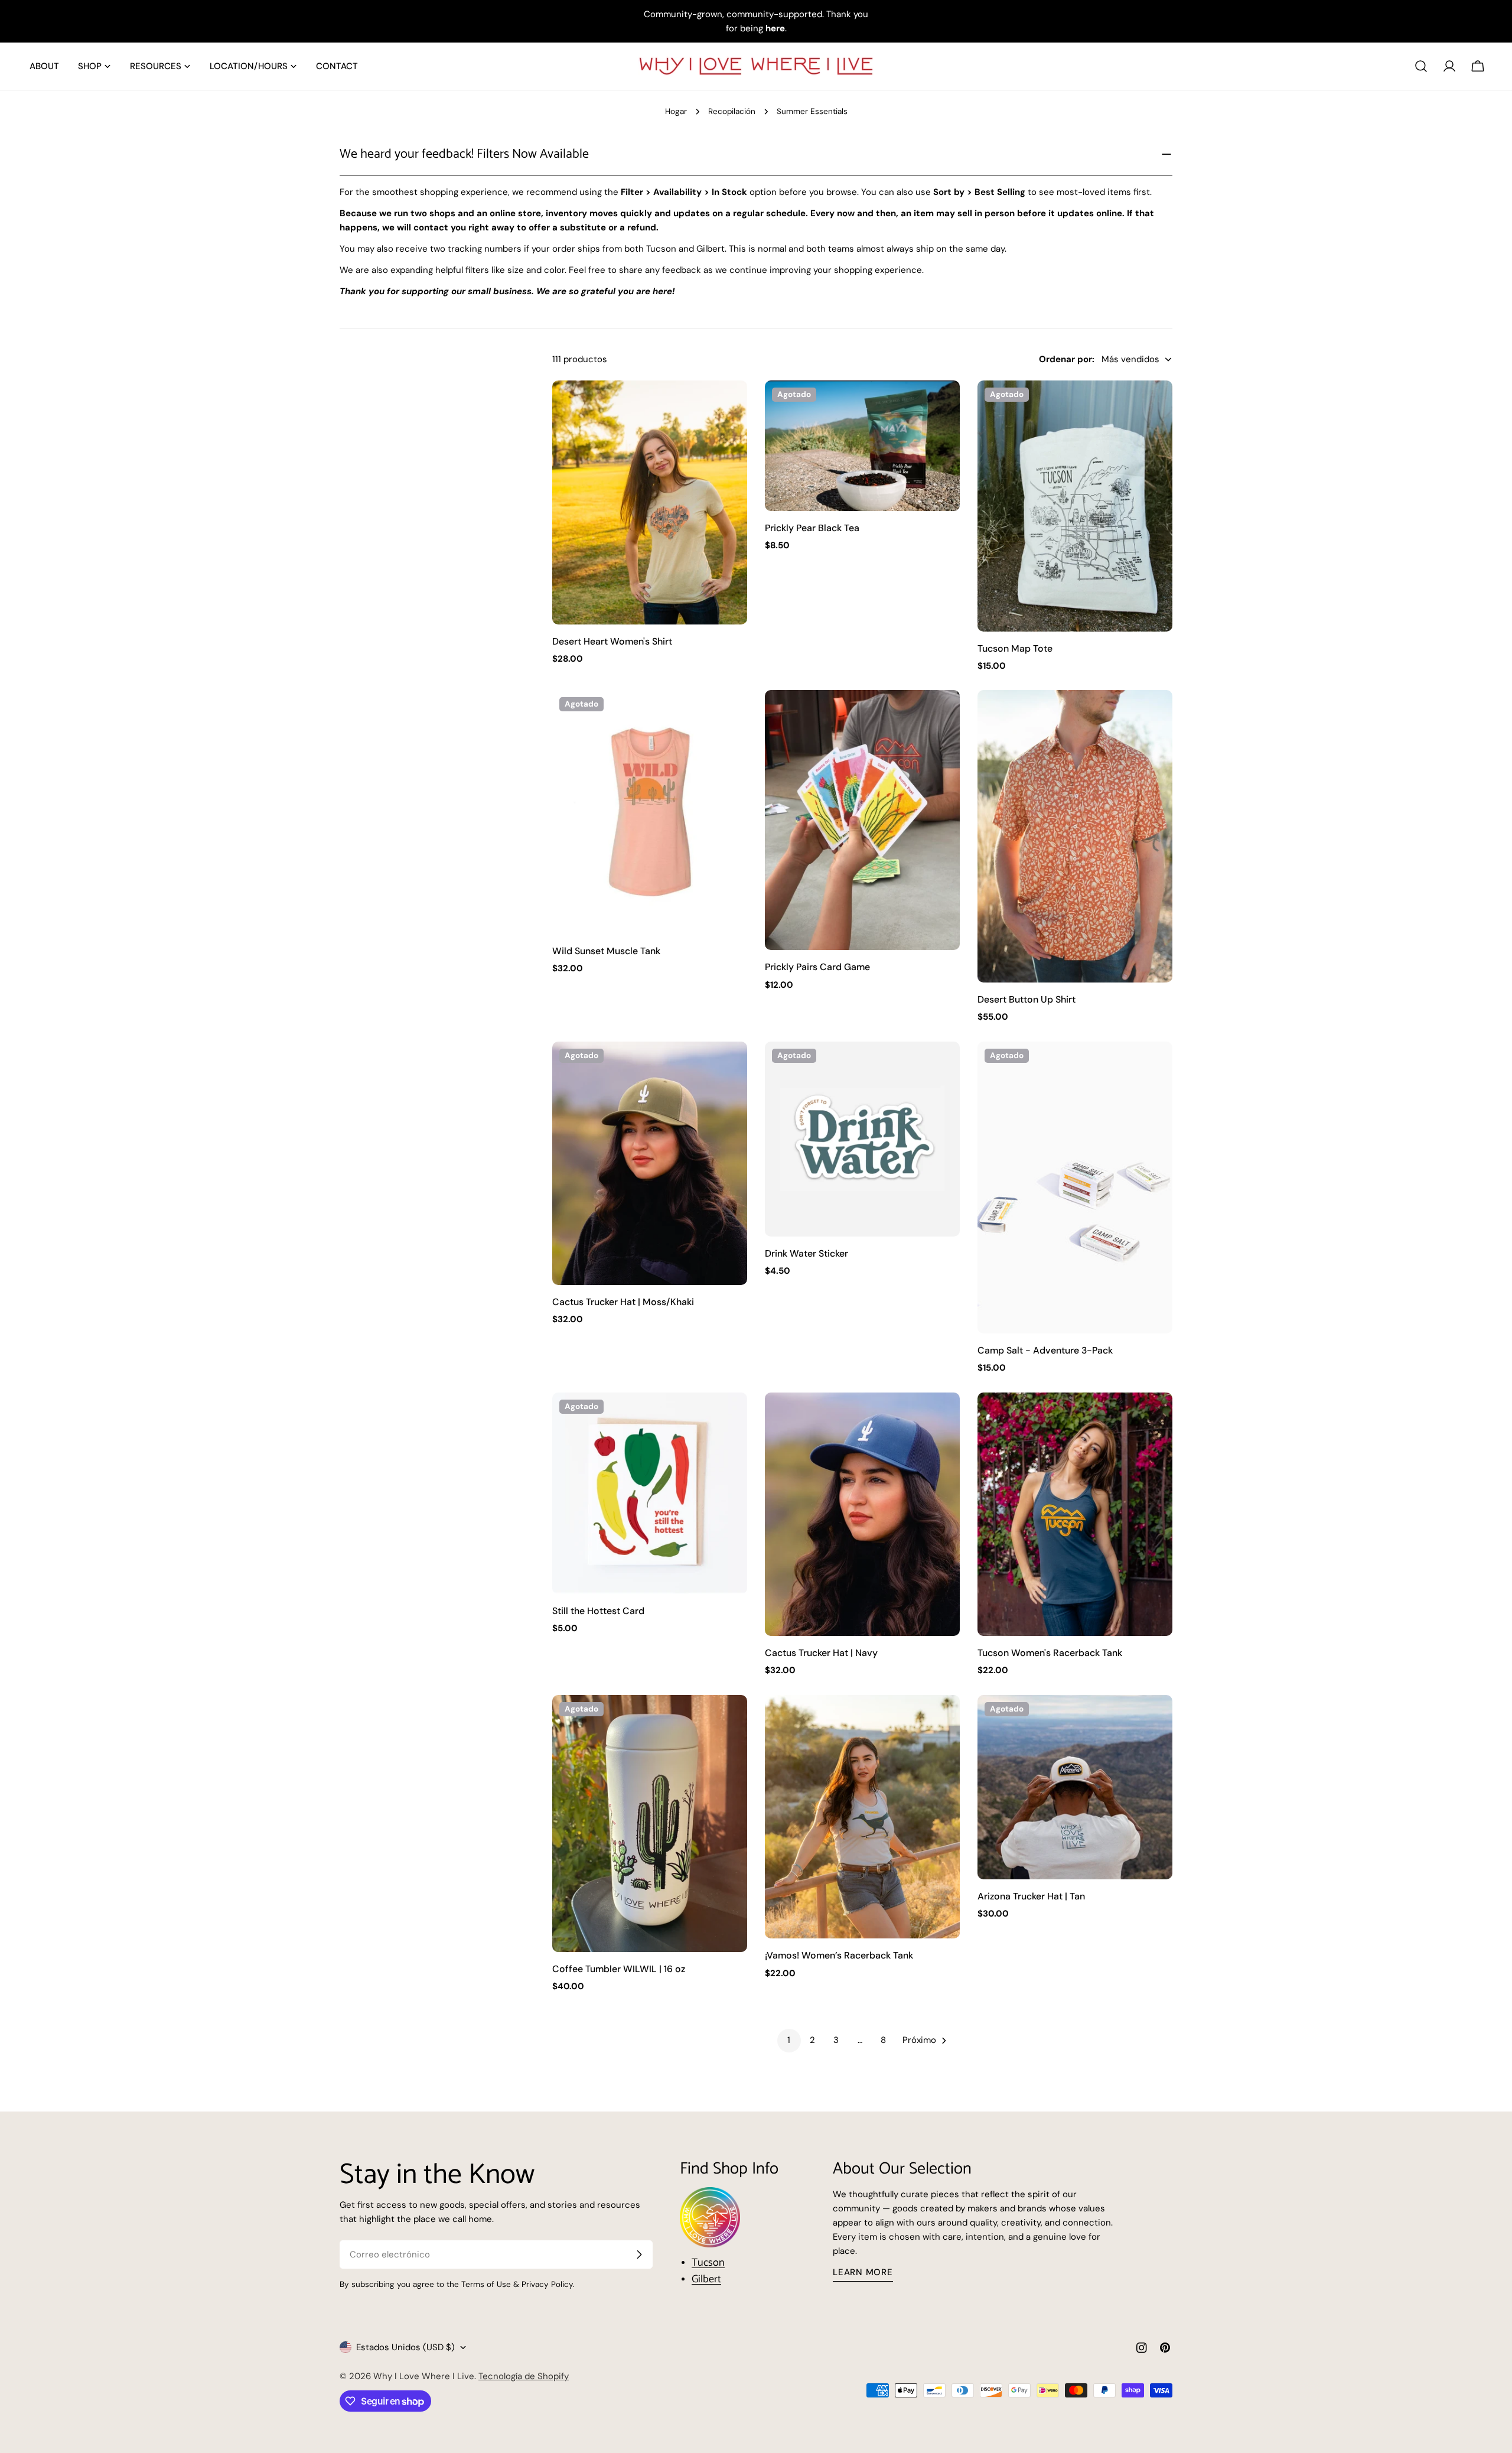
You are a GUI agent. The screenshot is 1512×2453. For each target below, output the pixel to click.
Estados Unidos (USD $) (405, 2347)
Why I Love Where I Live (424, 2376)
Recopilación (732, 111)
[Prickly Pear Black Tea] (862, 446)
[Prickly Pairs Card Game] (862, 820)
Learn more (863, 2272)
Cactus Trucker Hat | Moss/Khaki (623, 1302)
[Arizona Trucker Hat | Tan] (1075, 1787)
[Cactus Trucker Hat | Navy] (862, 1515)
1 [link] (789, 2040)
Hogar (676, 111)
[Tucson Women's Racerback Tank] (1075, 1515)
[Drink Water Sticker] (862, 1139)
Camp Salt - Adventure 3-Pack (1045, 1350)
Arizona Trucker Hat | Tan (1031, 1896)
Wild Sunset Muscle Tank (606, 951)
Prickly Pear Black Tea (812, 528)
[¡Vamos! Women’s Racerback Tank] (862, 1817)
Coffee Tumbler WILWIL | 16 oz (619, 1969)
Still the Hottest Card (598, 1611)
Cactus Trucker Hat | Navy (821, 1653)
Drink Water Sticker (806, 1253)
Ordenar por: (1067, 359)
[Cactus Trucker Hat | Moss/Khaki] (650, 1164)
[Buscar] (1421, 66)
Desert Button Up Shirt (1027, 999)
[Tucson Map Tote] (1075, 506)
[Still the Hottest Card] (650, 1494)
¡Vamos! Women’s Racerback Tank (839, 1955)
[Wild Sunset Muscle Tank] (650, 812)
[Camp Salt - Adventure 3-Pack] (1075, 1188)
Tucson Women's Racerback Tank (1050, 1653)
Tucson (708, 2263)
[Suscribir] (639, 2254)
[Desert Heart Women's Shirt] (650, 502)
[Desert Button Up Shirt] (1075, 836)
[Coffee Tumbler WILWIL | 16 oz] (650, 1824)
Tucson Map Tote (1015, 648)
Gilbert (706, 2279)
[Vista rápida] (730, 406)
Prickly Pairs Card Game (817, 967)
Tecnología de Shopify (524, 2376)
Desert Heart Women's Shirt (612, 641)
